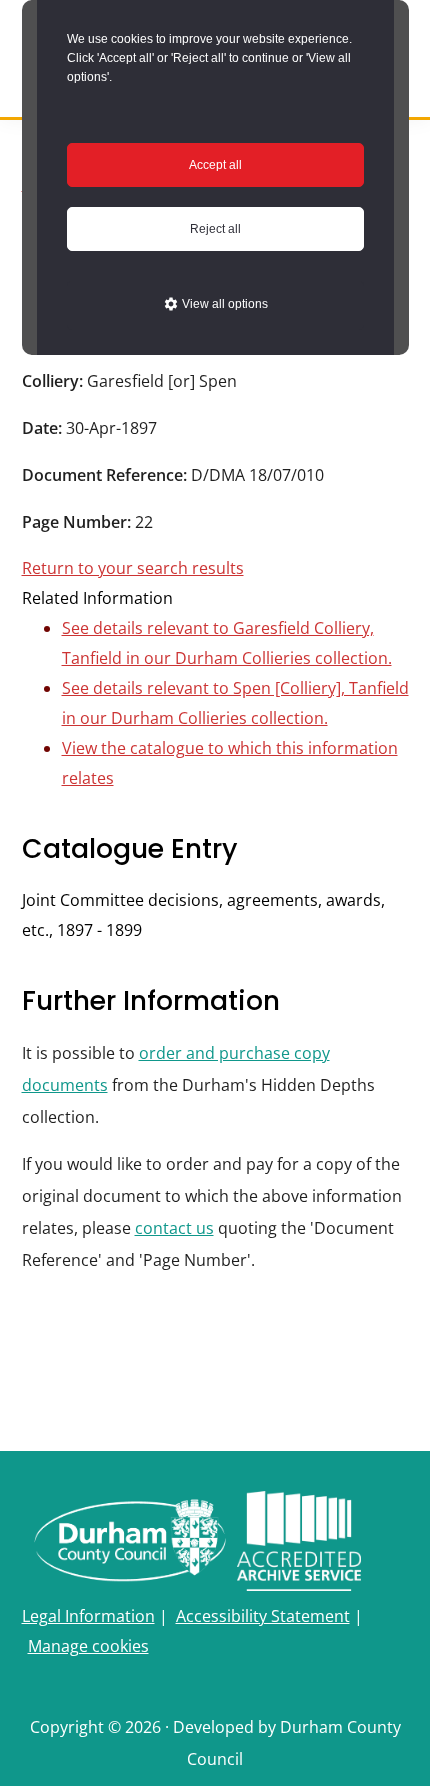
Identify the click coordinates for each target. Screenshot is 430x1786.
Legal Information (88, 1616)
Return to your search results (133, 568)
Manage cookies (88, 1646)
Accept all (215, 165)
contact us (174, 1228)
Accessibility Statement (263, 1616)
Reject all (215, 229)
